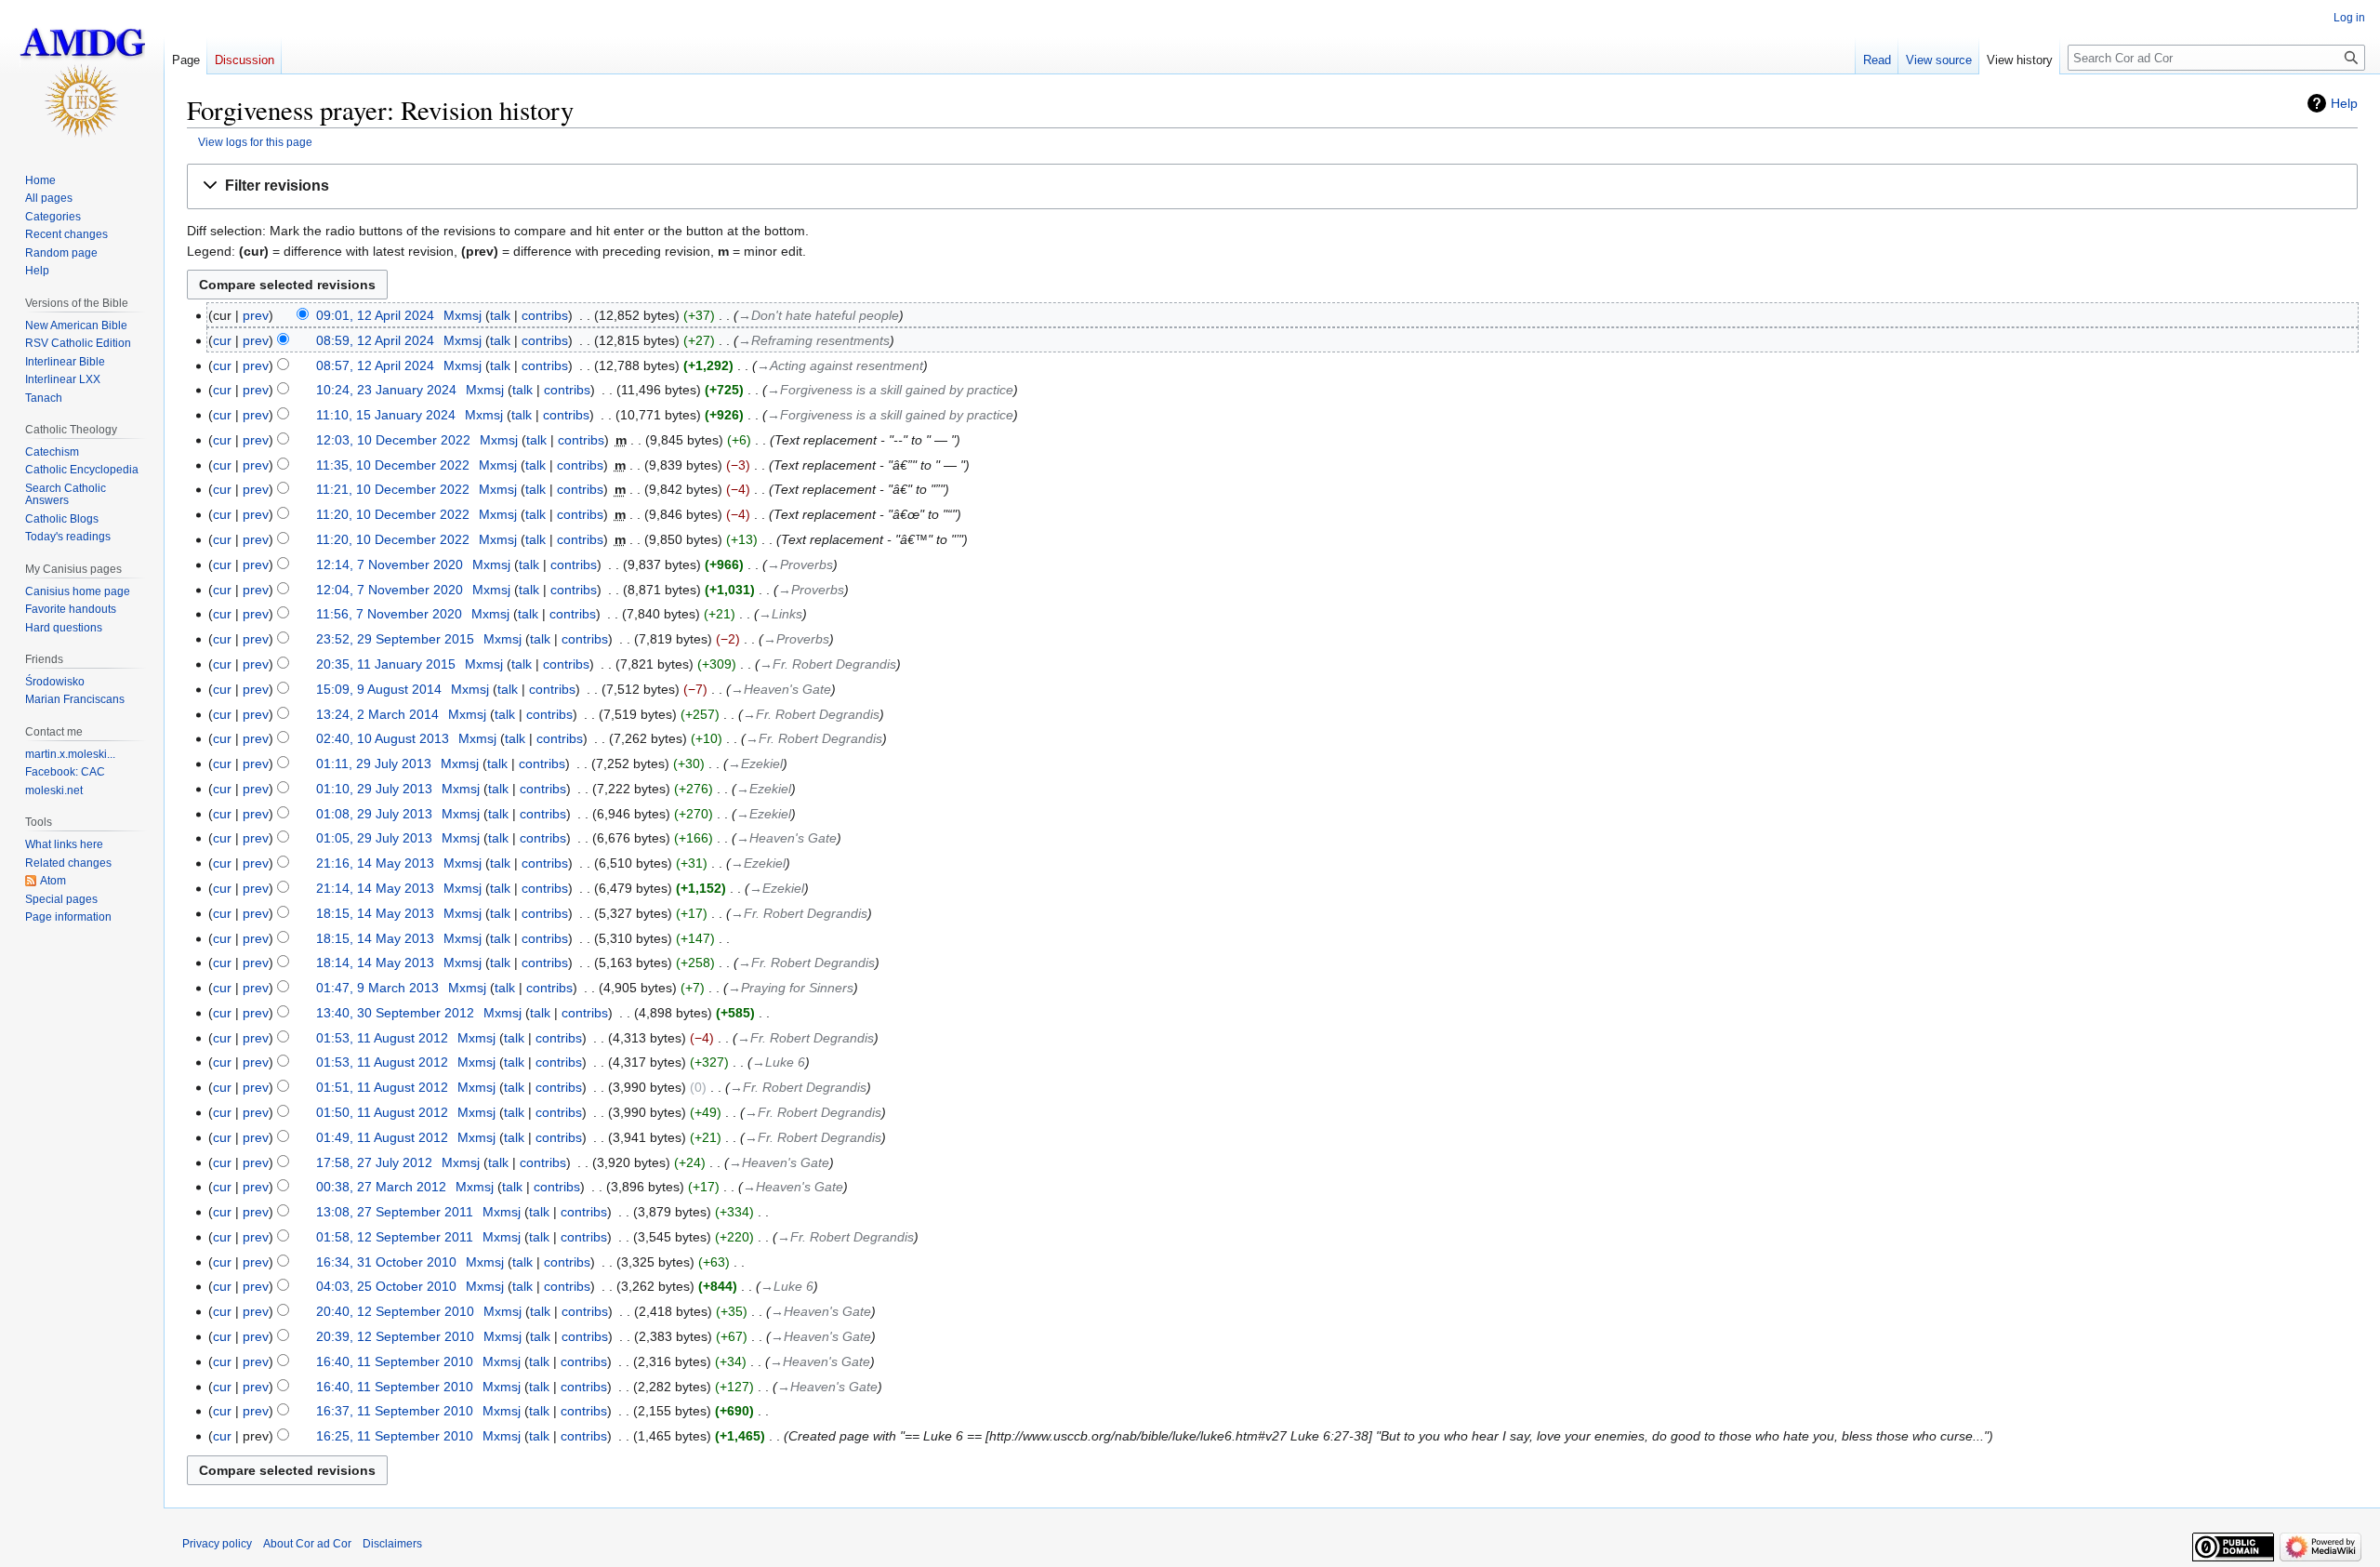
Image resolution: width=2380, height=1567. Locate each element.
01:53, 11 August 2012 (382, 1038)
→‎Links (780, 614)
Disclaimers (392, 1544)
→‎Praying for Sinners (791, 988)
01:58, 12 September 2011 (395, 1237)
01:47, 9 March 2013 (377, 988)
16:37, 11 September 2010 (395, 1411)
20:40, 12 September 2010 (395, 1311)
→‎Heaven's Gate (781, 689)
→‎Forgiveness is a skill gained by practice (890, 390)
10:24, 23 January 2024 (386, 390)
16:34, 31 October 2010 (386, 1262)
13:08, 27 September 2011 (395, 1212)
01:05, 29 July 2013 (374, 838)
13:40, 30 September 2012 (395, 1013)
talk (500, 315)
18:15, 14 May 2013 (375, 913)
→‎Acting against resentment (840, 365)
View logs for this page (255, 142)
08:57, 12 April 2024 (375, 365)
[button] (1272, 186)
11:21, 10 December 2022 (393, 489)
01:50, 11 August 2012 (382, 1112)
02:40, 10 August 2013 (383, 738)
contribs (545, 315)
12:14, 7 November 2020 (390, 564)
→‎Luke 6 (779, 1062)
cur (222, 340)
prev (256, 315)
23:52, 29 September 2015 (395, 639)
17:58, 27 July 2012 (374, 1162)
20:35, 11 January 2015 (386, 664)
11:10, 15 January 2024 (386, 415)
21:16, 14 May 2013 (375, 863)
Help (2344, 103)
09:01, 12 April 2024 (375, 315)
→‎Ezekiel (755, 764)
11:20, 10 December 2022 (393, 514)
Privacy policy (217, 1544)
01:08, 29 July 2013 (374, 814)
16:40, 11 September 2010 (395, 1361)
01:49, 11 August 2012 (382, 1137)
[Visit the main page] (82, 74)
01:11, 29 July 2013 (374, 764)
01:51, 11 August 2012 (382, 1087)
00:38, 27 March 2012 (381, 1187)
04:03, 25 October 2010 (386, 1286)
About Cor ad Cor (307, 1544)
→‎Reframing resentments (814, 340)
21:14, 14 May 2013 (375, 888)
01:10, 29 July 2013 (374, 789)
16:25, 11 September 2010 (395, 1436)
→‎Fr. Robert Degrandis (828, 664)
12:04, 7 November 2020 (390, 590)
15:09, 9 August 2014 (379, 689)
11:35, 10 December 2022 (393, 465)
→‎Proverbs (800, 564)
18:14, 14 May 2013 (375, 963)
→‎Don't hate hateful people (819, 315)
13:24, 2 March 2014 (377, 714)
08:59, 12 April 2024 (375, 340)
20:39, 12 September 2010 (395, 1336)
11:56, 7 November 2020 (389, 614)
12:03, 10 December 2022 (393, 440)
